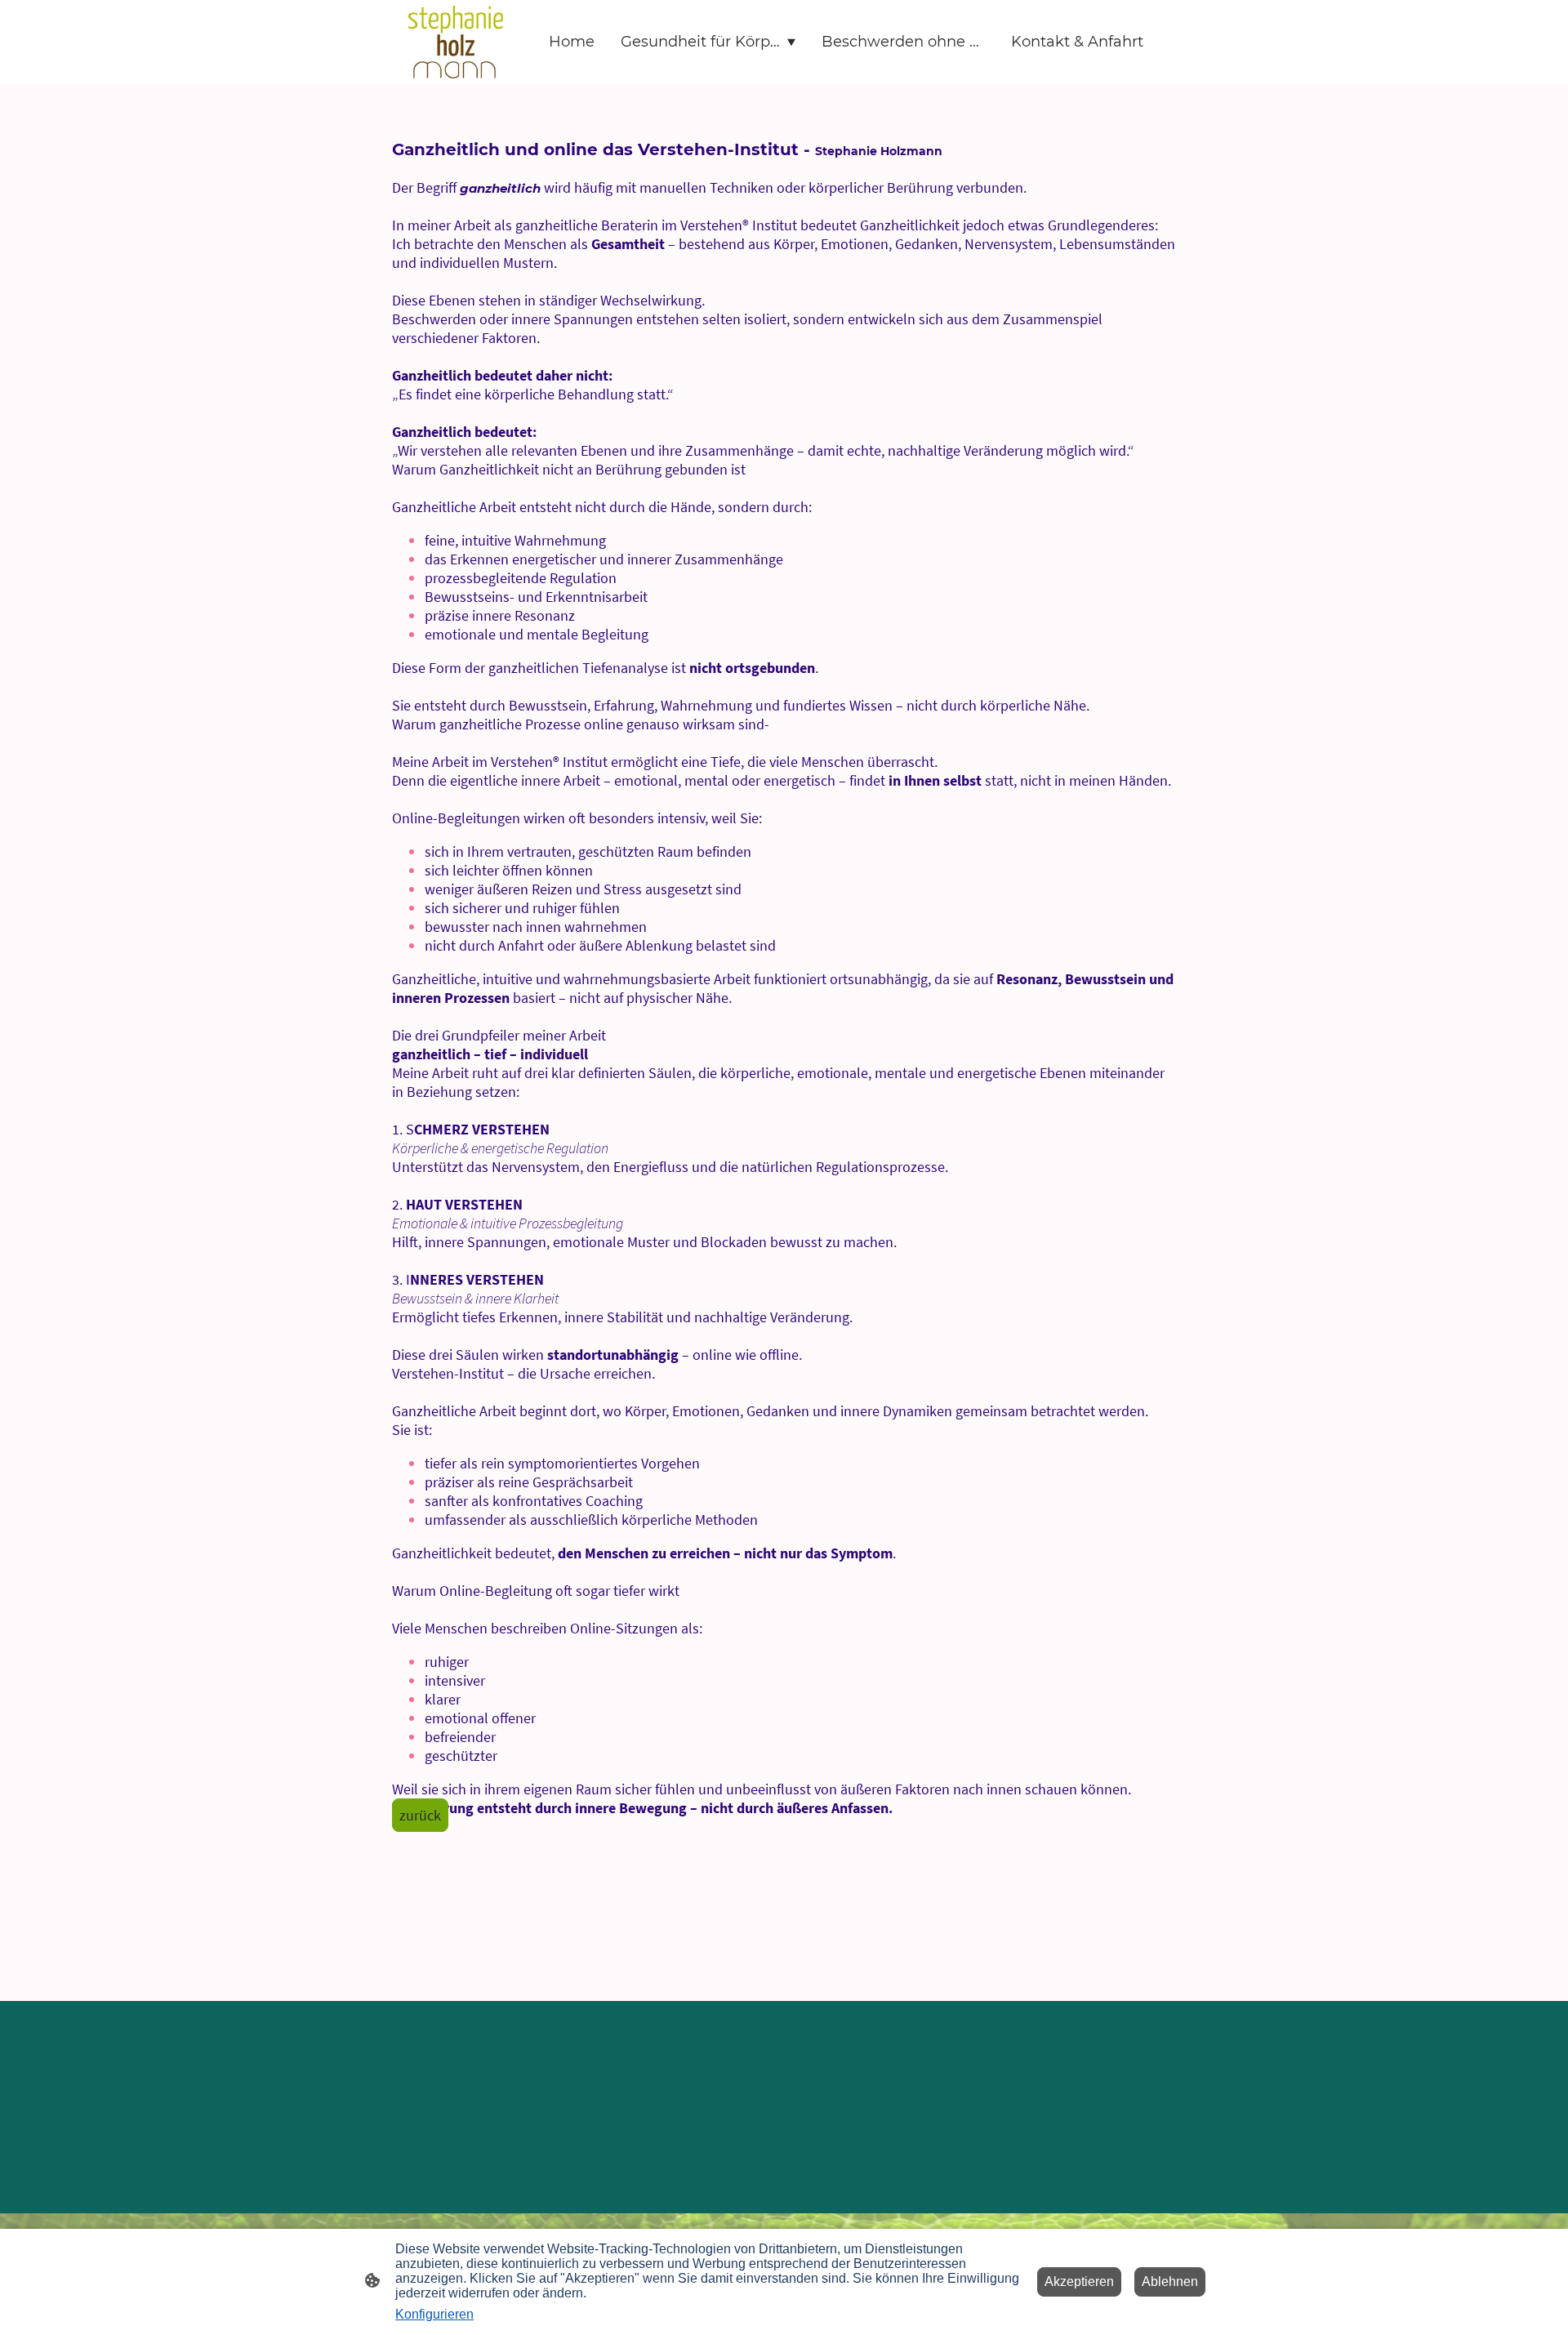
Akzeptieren (1079, 2282)
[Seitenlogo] (456, 42)
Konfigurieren (434, 2314)
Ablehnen (1170, 2282)
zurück (420, 1815)
